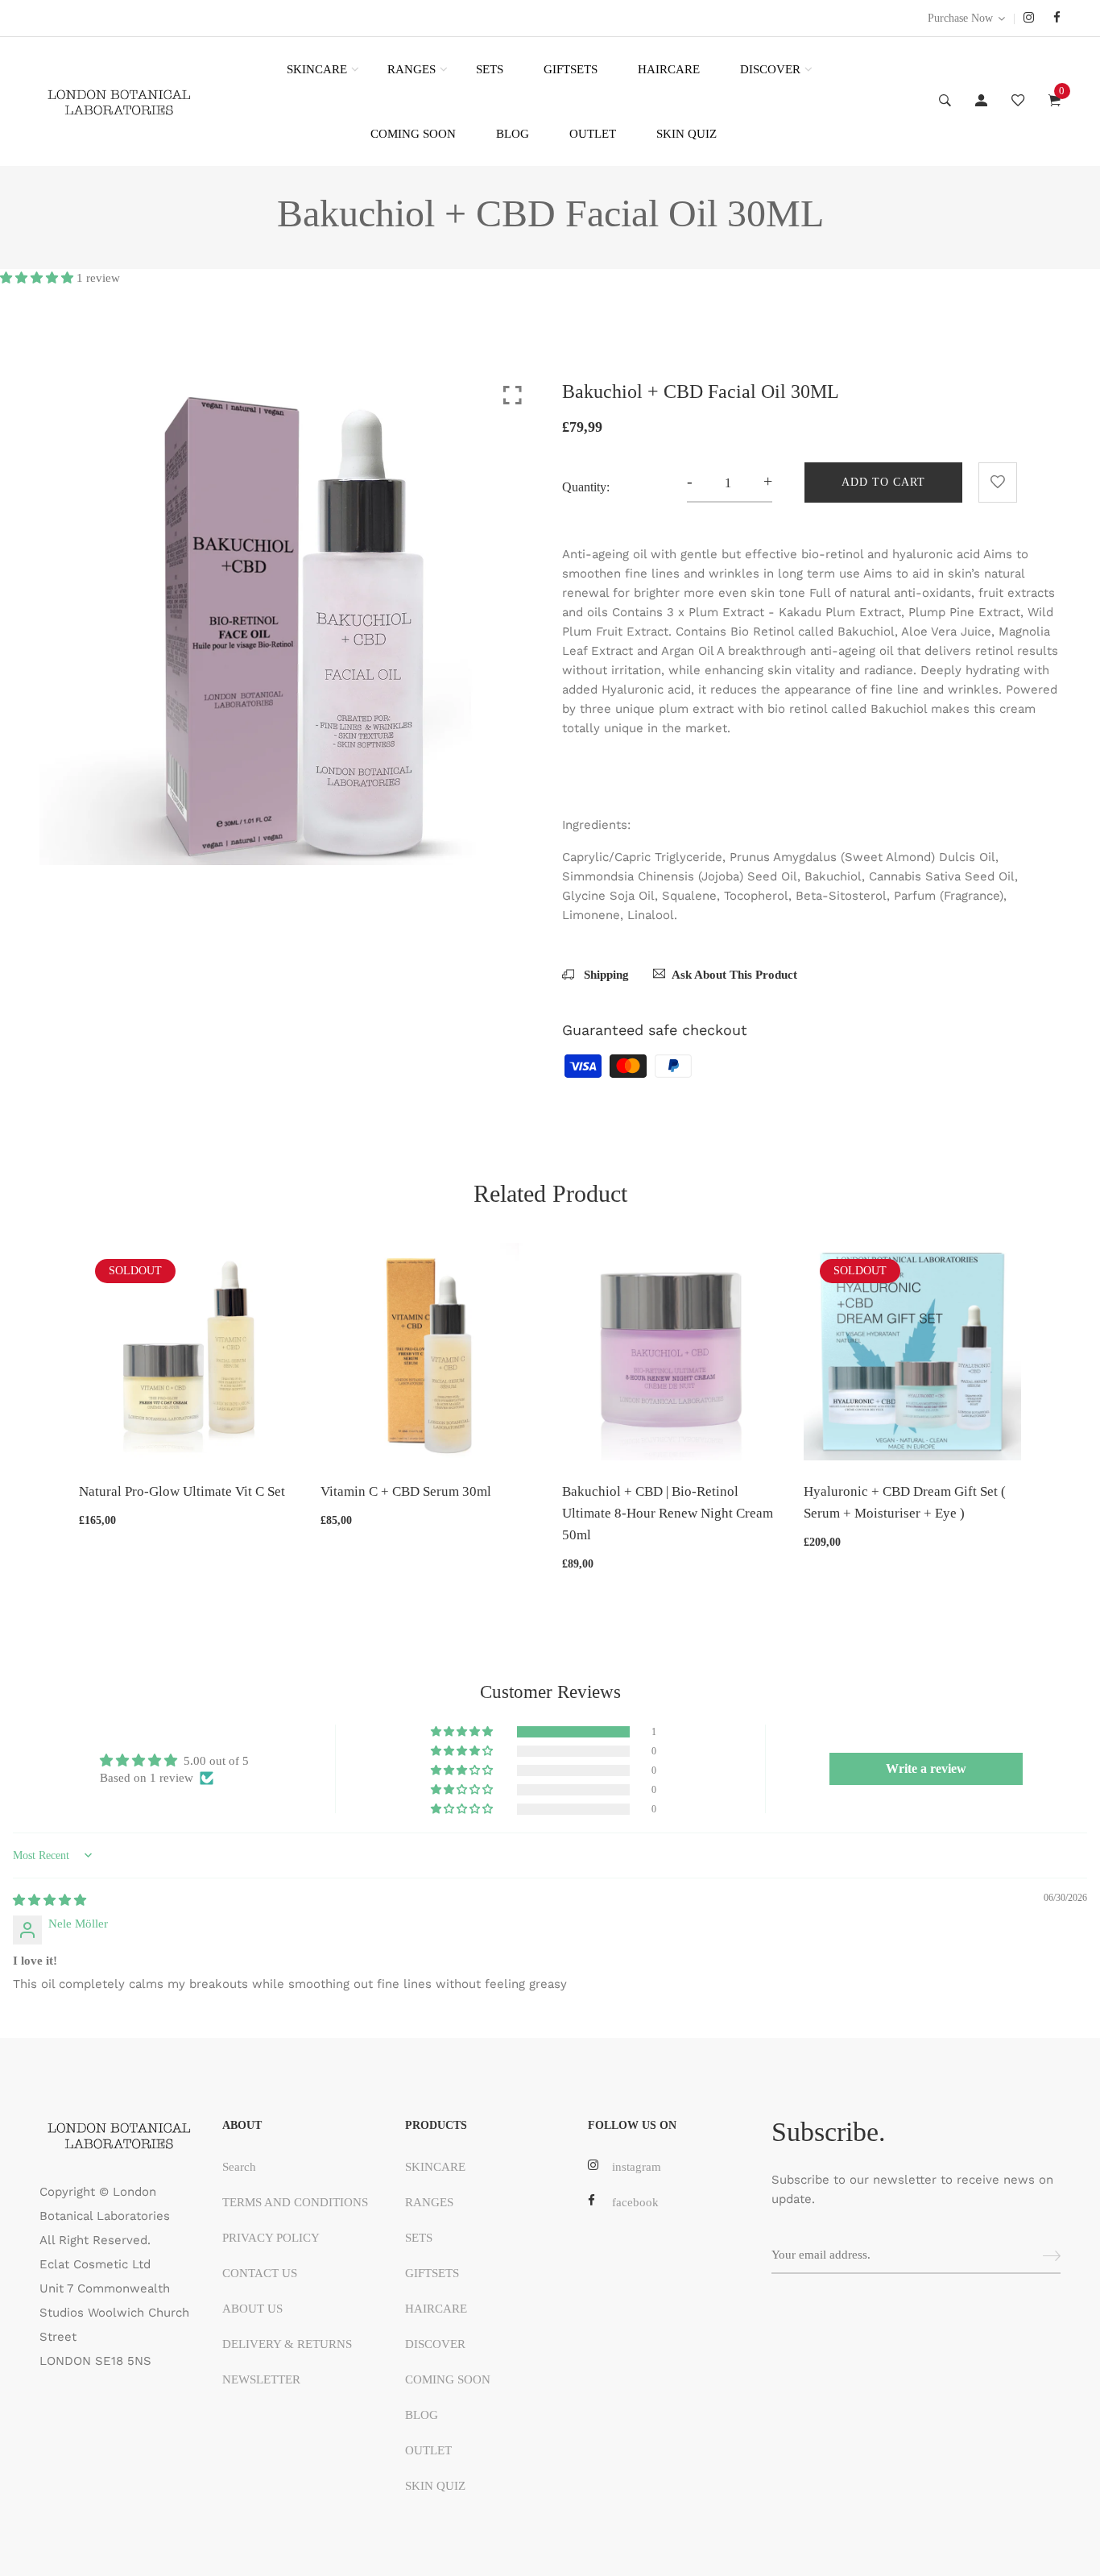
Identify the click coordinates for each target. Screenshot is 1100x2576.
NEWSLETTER (261, 2379)
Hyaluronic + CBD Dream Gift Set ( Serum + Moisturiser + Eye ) (905, 1502)
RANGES (411, 69)
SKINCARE (317, 69)
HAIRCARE (669, 69)
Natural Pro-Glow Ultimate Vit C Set (182, 1491)
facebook (635, 2202)
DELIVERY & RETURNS (287, 2344)
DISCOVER (770, 69)
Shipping (605, 975)
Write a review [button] (926, 1768)
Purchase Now (960, 18)
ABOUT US (252, 2309)
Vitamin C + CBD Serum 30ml (406, 1491)
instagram (637, 2167)
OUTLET (593, 134)
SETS (490, 69)
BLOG (513, 134)
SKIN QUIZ (686, 134)
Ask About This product (734, 975)
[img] (50, 1900)
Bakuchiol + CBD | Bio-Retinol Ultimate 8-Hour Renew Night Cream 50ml (668, 1513)
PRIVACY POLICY (271, 2238)
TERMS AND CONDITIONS (295, 2202)
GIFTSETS (571, 69)
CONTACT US (260, 2273)
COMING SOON (413, 134)
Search (239, 2167)
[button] (38, 278)
